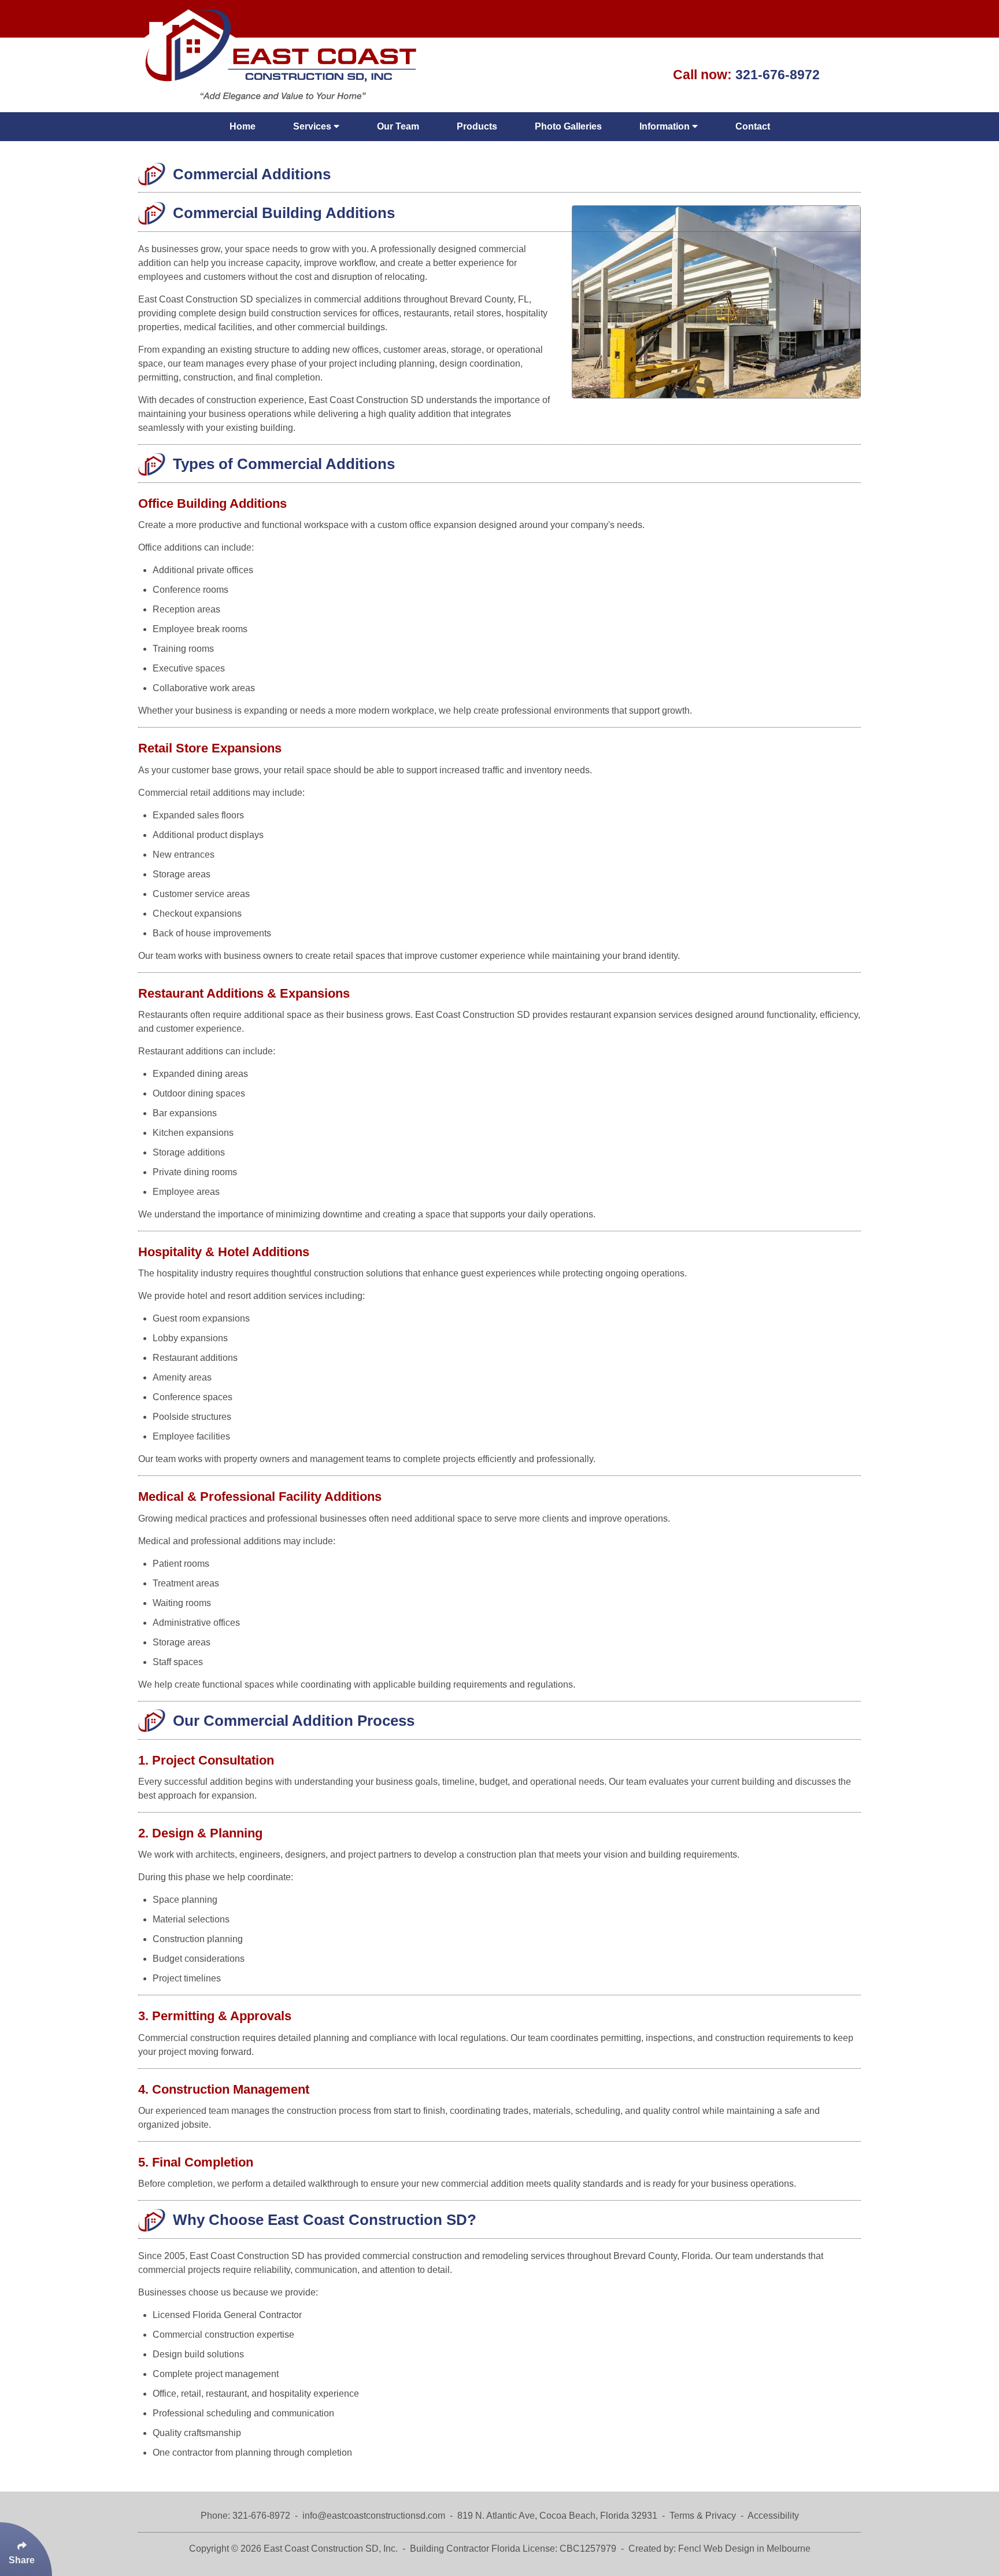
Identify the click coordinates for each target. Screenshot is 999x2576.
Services (313, 126)
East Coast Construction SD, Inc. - (336, 2549)
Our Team (398, 126)
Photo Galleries (568, 126)
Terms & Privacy (703, 2516)
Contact (753, 126)
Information (666, 126)
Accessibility (773, 2516)
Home (243, 126)
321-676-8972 (778, 75)
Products (477, 126)
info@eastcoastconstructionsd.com (374, 2516)
